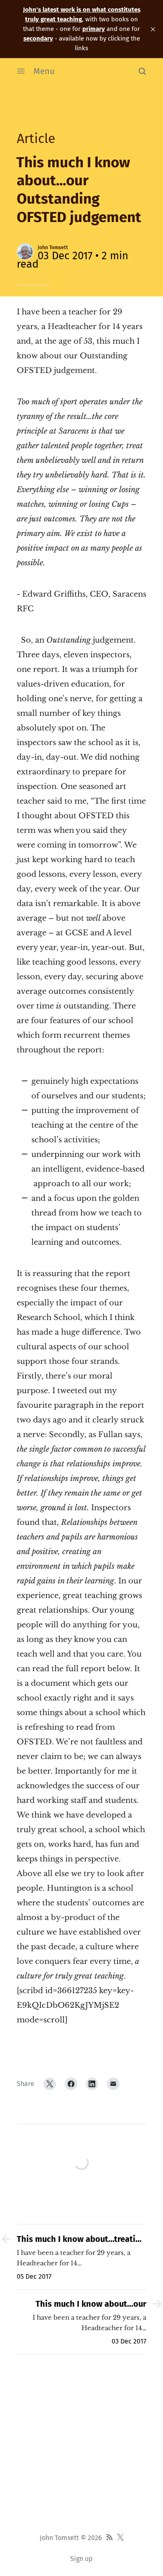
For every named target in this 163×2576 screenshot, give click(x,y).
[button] (142, 71)
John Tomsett (53, 248)
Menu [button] (44, 71)
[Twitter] (50, 2084)
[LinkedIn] (92, 2084)
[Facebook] (71, 2084)
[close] (153, 29)
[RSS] (110, 2538)
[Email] (113, 2084)
